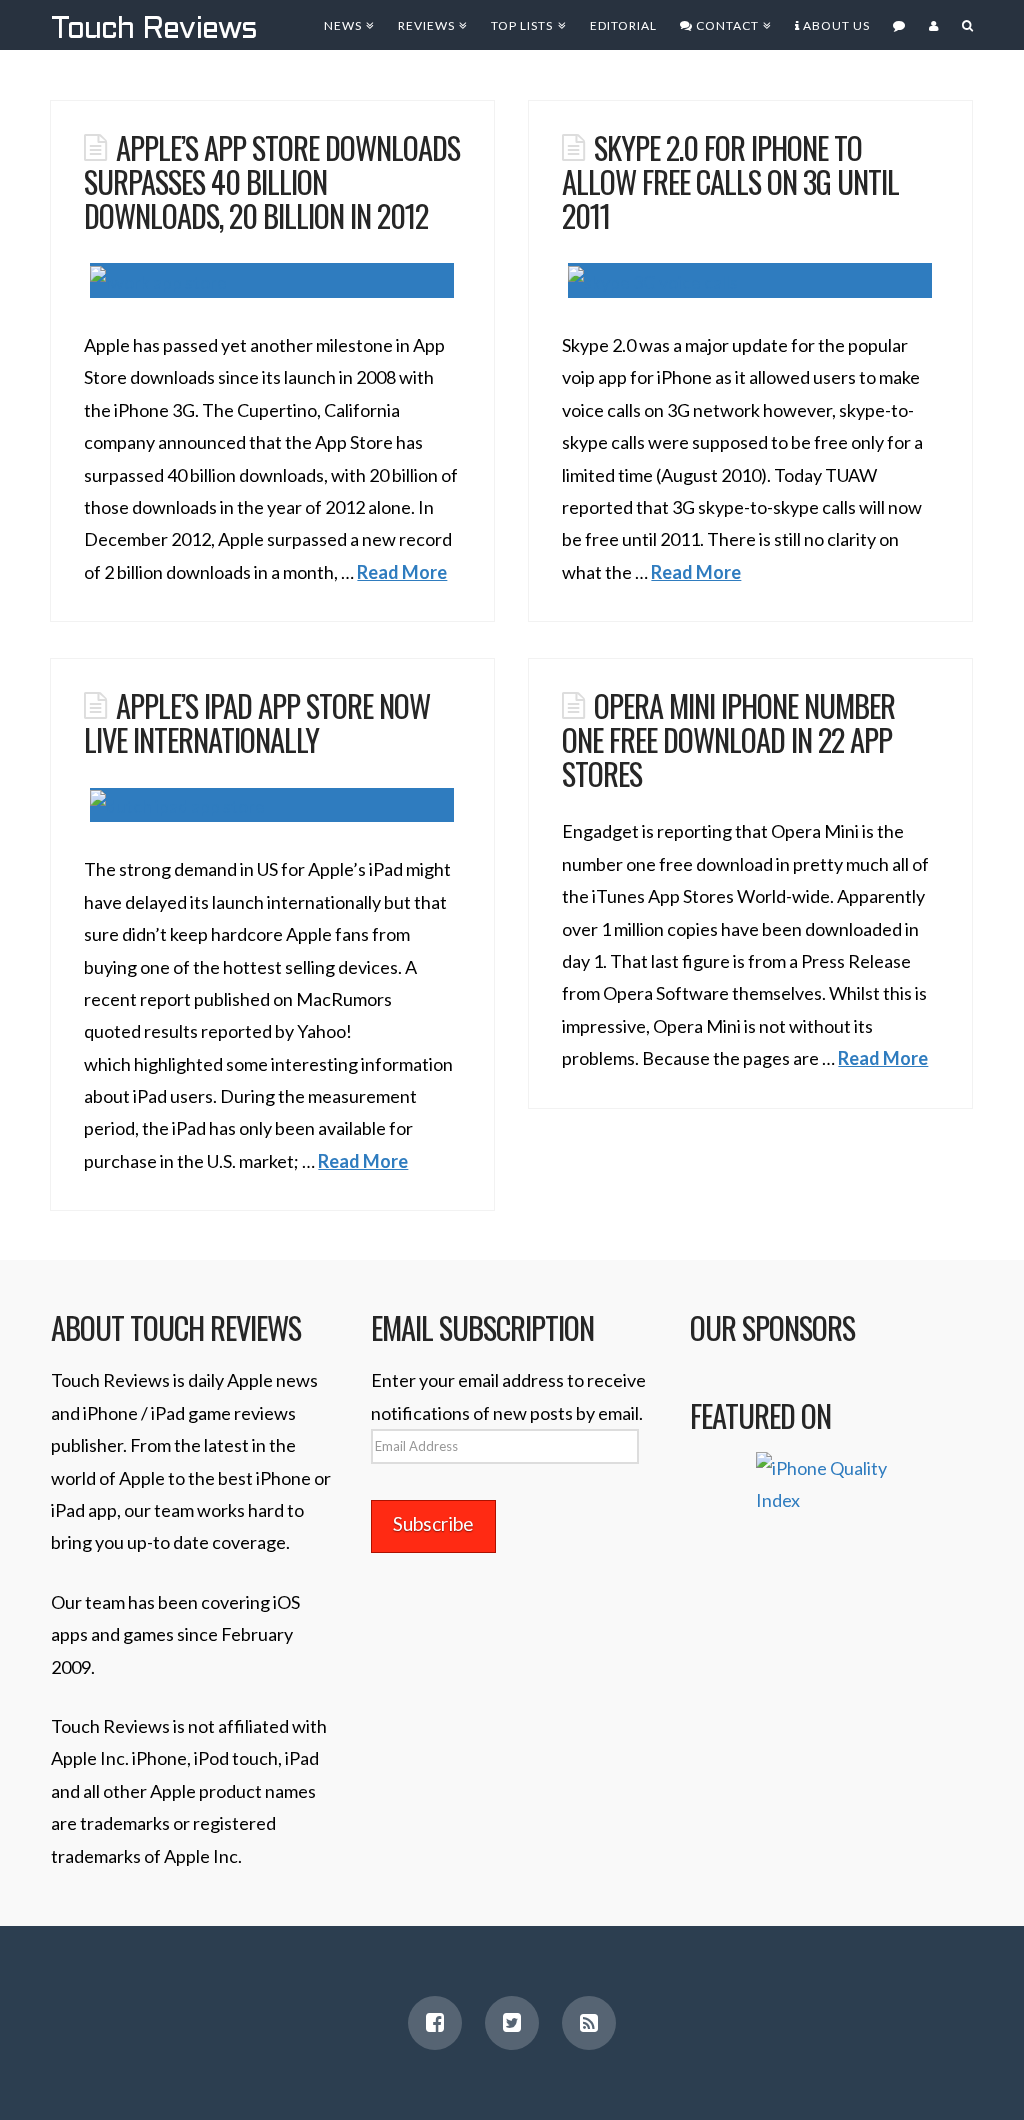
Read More (402, 572)
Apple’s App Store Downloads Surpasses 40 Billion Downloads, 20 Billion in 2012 (271, 180)
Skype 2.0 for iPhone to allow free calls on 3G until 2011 (730, 180)
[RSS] (589, 2023)
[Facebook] (435, 2023)
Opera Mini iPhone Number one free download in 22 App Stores (728, 738)
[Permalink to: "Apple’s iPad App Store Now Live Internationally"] (272, 805)
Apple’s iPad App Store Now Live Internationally (256, 722)
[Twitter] (512, 2023)
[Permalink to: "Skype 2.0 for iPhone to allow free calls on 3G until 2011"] (750, 280)
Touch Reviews (154, 30)
